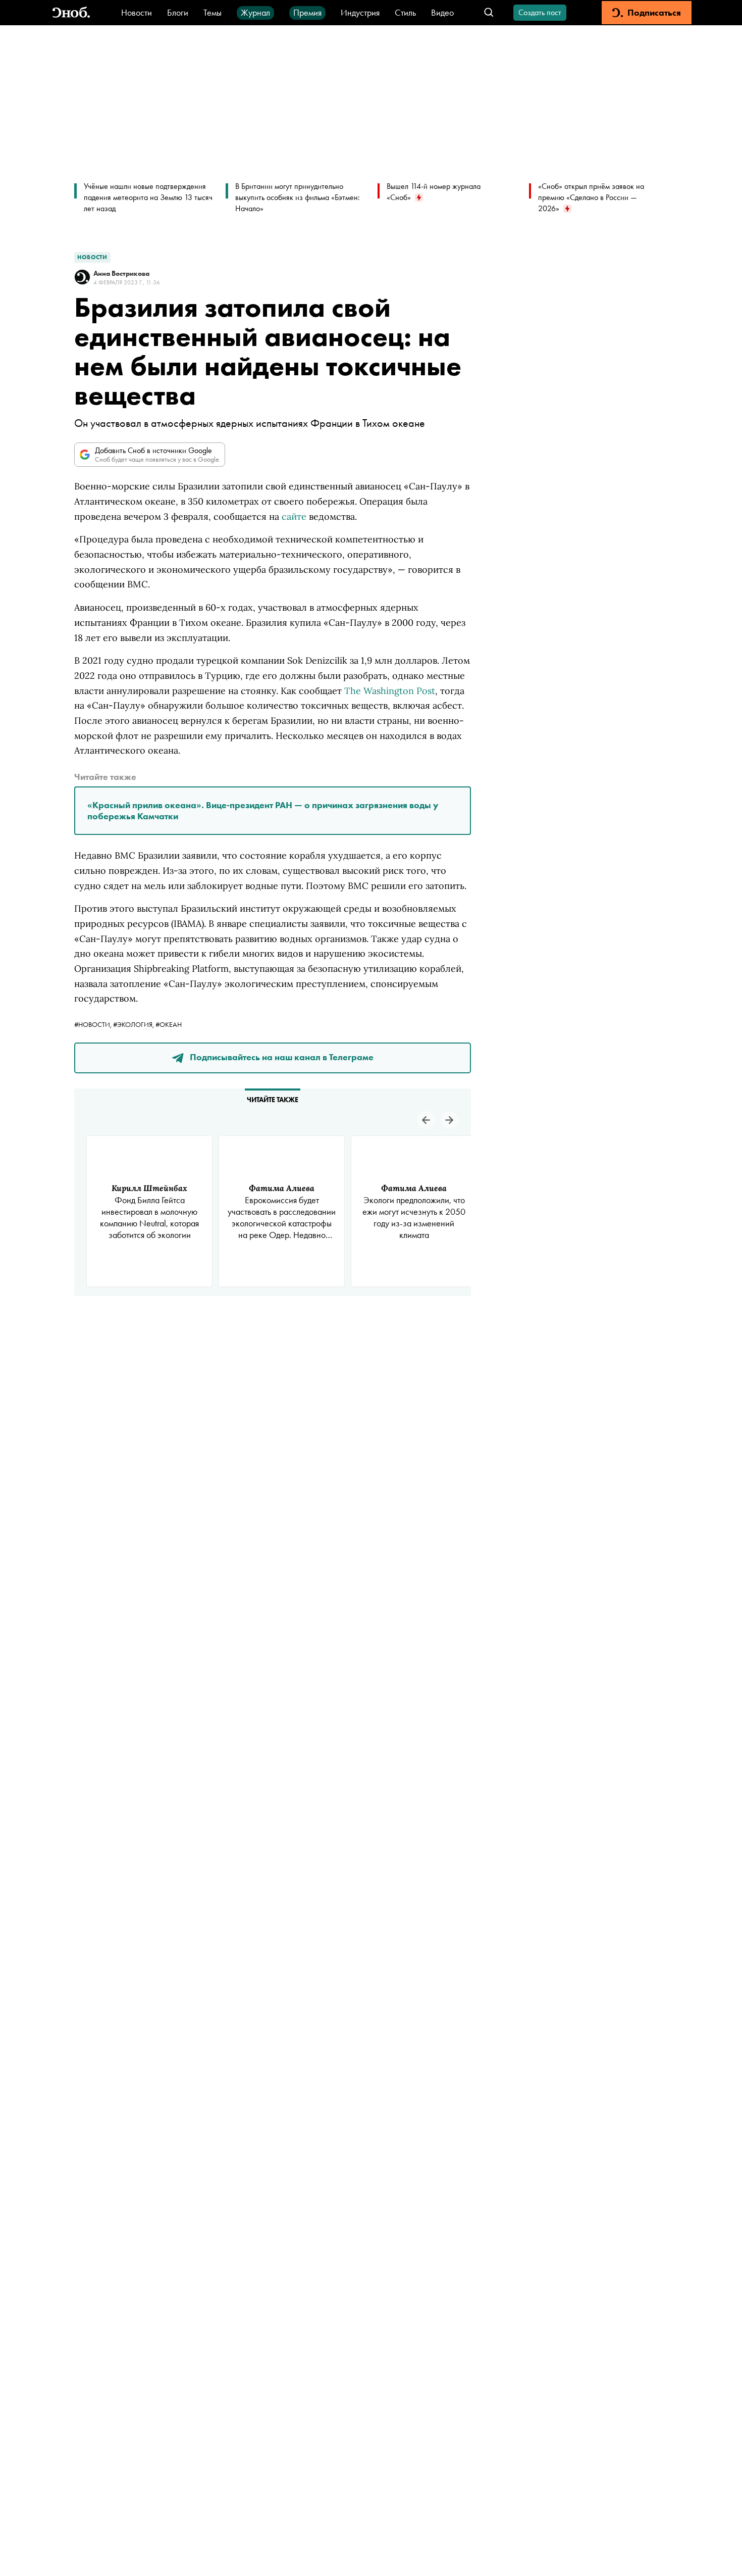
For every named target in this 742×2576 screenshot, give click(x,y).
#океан (169, 1024)
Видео (442, 12)
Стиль (405, 12)
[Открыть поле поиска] (489, 13)
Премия (307, 12)
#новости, (94, 1024)
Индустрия (360, 12)
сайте (294, 516)
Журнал (255, 12)
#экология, (134, 1024)
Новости (137, 12)
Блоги (178, 12)
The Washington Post (390, 691)
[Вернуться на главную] (71, 13)
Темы (213, 12)
